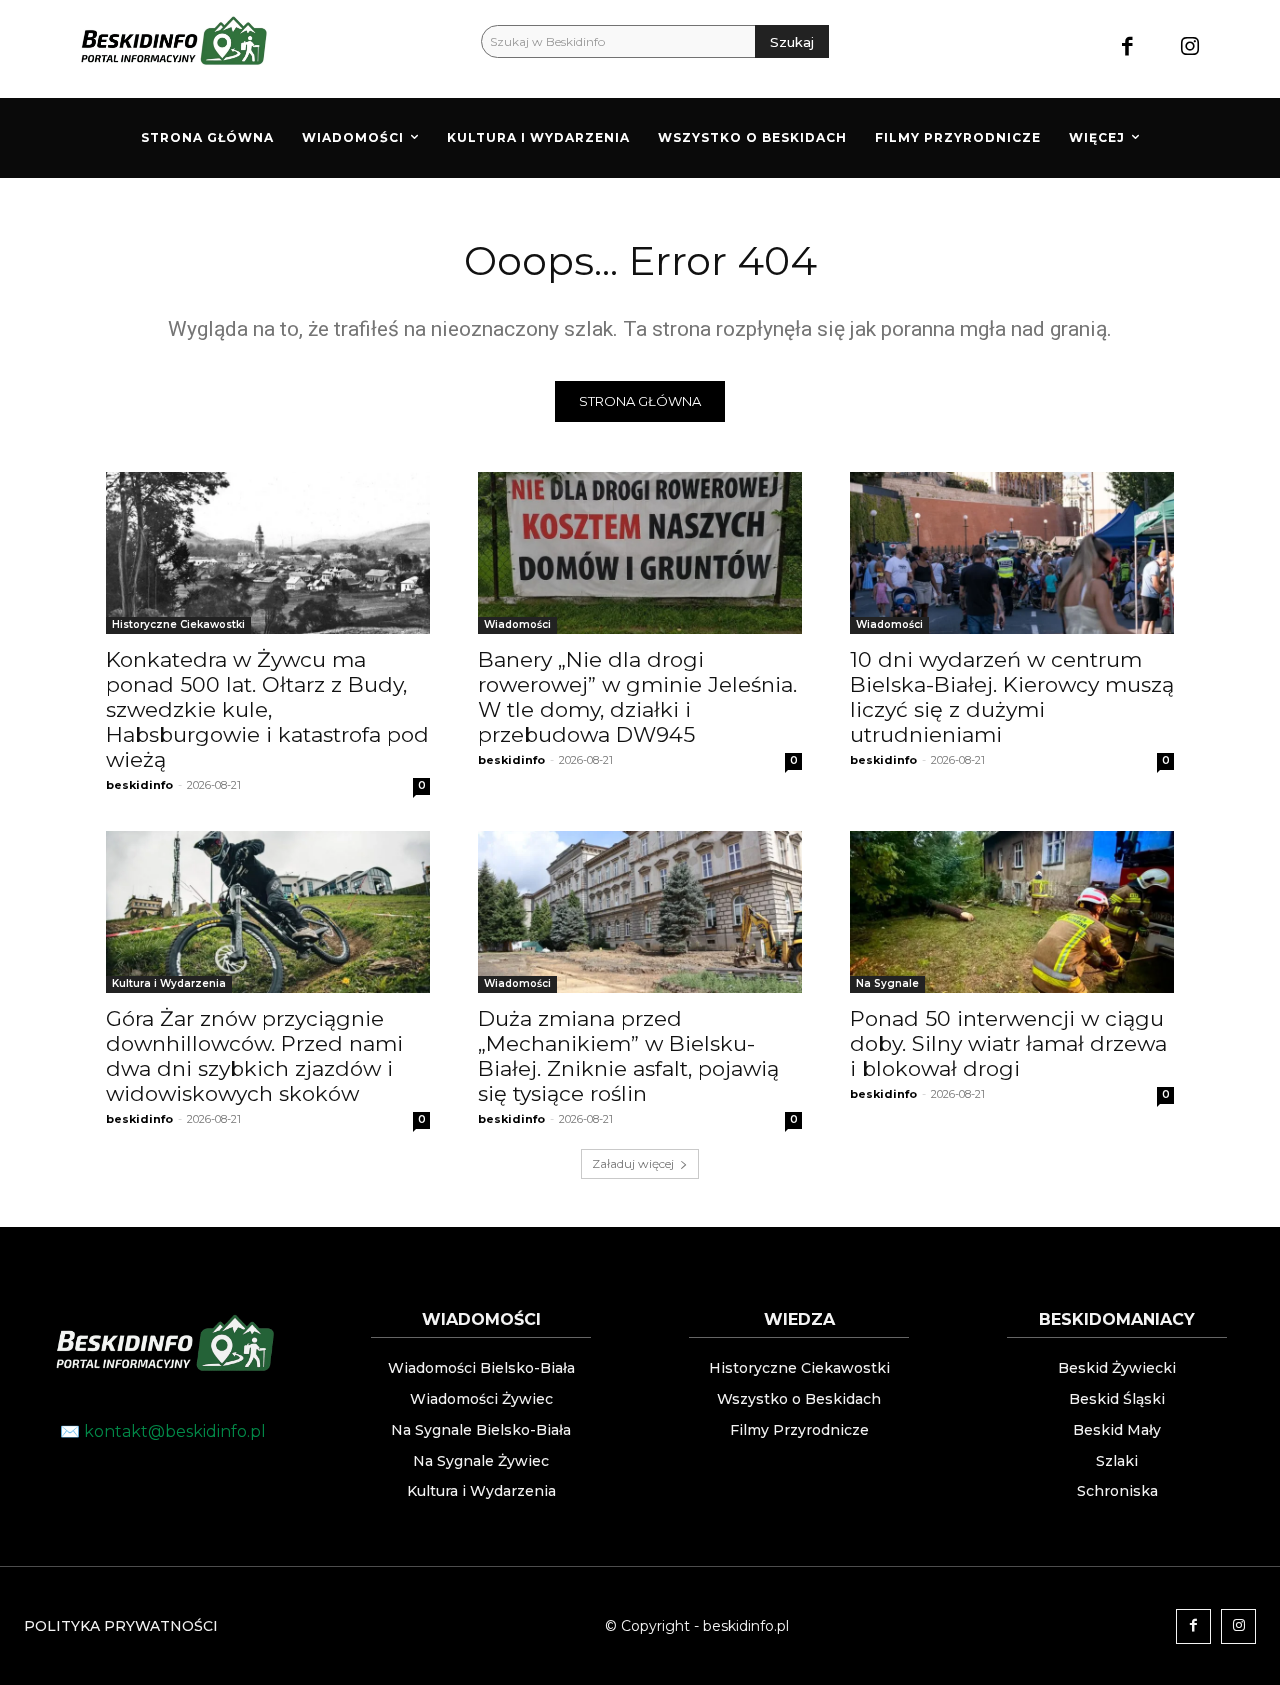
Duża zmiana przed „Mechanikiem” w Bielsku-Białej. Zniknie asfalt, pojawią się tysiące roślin (628, 1056)
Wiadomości (517, 624)
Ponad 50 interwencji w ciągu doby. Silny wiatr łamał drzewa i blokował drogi (1008, 1043)
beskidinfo (139, 785)
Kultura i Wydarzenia (169, 983)
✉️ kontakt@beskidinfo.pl (163, 1431)
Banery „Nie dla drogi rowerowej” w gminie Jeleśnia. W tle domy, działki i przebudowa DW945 (637, 697)
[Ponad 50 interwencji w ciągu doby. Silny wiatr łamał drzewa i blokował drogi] (1012, 912)
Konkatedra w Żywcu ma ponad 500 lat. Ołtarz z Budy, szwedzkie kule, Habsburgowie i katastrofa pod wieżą (267, 709)
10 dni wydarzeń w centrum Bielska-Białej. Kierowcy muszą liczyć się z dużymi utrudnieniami (1012, 697)
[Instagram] (1189, 48)
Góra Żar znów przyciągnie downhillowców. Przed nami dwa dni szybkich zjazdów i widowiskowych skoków (254, 1056)
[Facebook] (1127, 48)
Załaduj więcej (633, 1163)
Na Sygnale (887, 983)
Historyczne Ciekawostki (178, 624)
